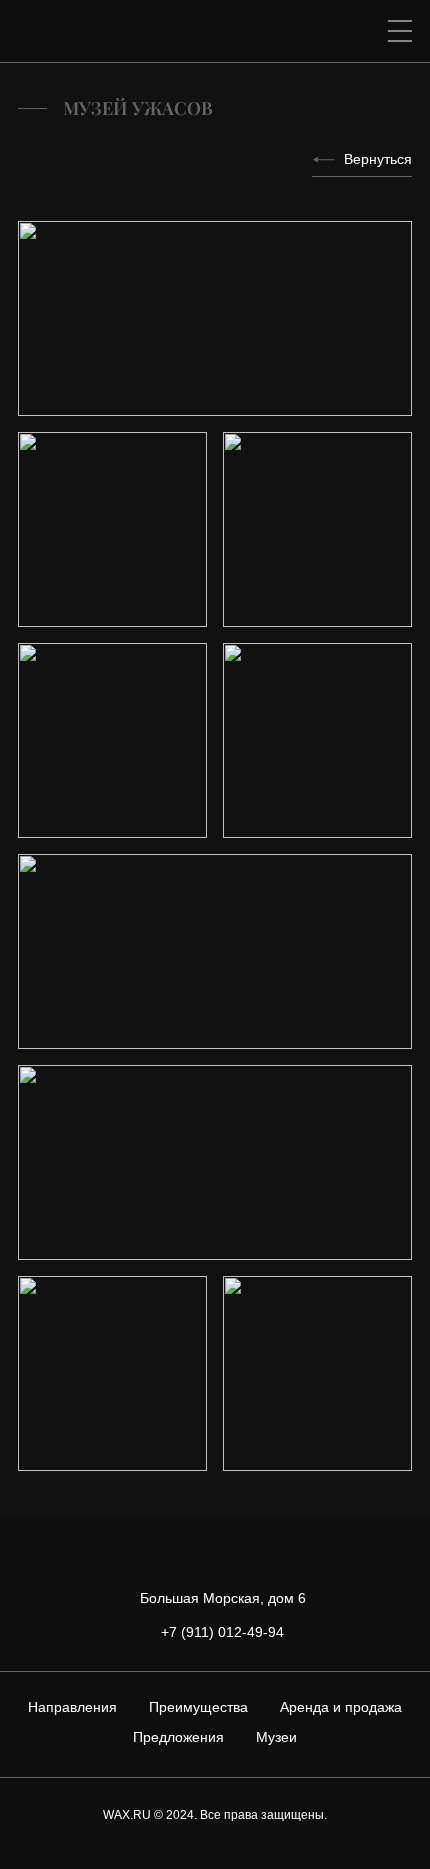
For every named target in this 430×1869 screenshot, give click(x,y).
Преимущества (198, 1707)
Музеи (276, 1737)
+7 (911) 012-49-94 (222, 1632)
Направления (72, 1707)
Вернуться (378, 159)
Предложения (178, 1737)
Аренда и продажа (341, 1707)
